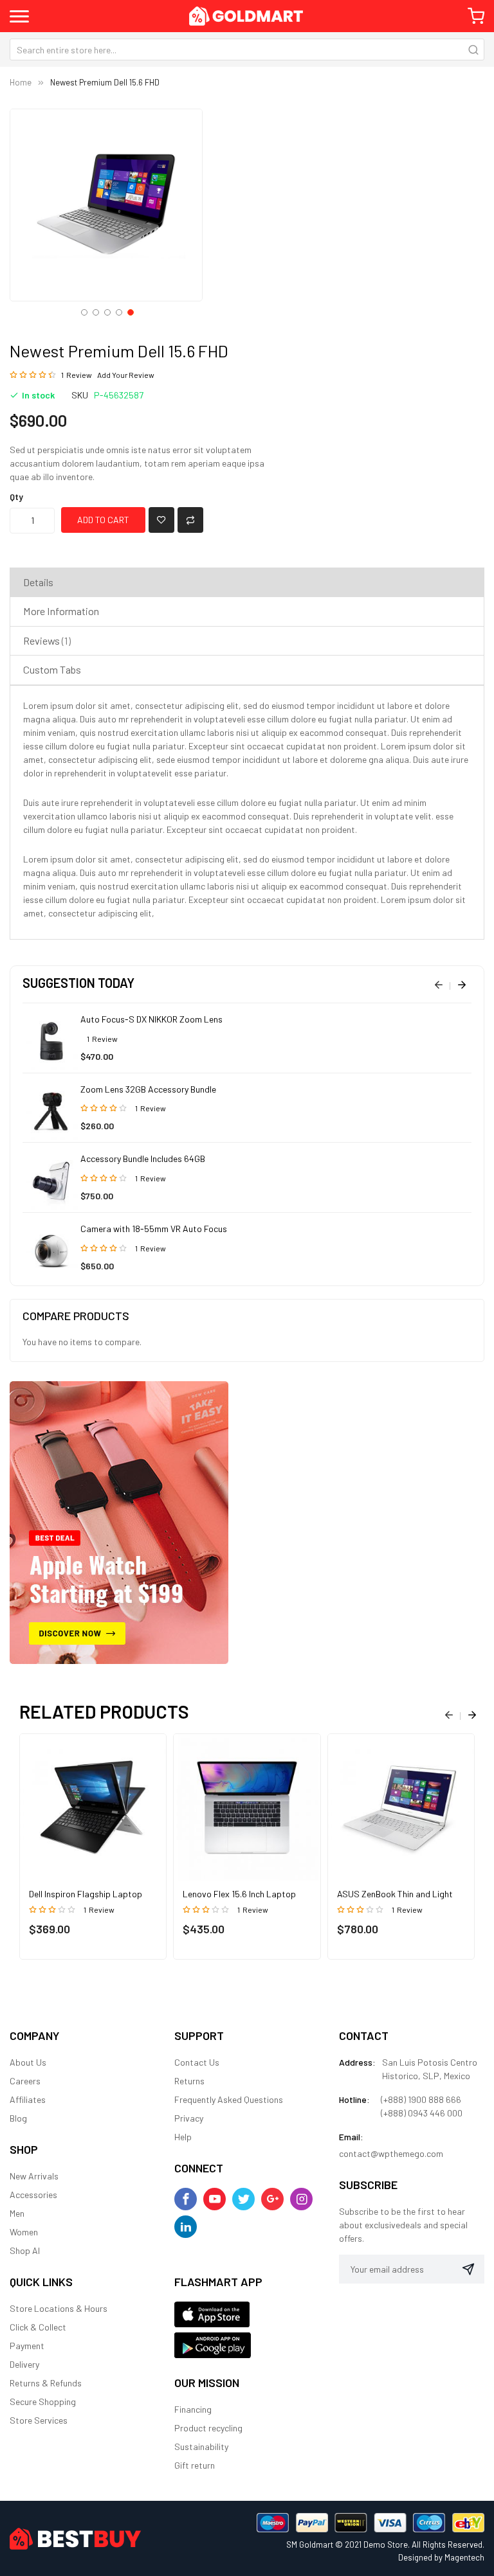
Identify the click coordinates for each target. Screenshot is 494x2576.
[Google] (272, 2199)
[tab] (247, 582)
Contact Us (197, 2062)
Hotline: (354, 2099)
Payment (27, 2346)
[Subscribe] (468, 2269)
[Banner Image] (119, 1521)
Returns (189, 2081)
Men (17, 2213)
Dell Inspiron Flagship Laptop (86, 1894)
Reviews (46, 640)
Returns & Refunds (46, 2383)
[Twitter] (243, 2199)
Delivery (24, 2364)
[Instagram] (301, 2199)
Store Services (39, 2420)
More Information (61, 611)
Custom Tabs (52, 669)
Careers (25, 2081)
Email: (351, 2137)
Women (24, 2232)
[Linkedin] (186, 2227)
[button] (83, 311)
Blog (18, 2118)
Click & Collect (38, 2327)
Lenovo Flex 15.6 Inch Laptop (239, 1894)
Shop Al (25, 2250)
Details (38, 582)
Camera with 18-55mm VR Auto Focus (154, 1229)
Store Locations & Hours (59, 2308)
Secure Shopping (43, 2402)
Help (183, 2137)
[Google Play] (213, 2344)
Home (21, 82)
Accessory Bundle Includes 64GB (143, 1158)
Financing (193, 2409)
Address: (357, 2062)
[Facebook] (186, 2199)
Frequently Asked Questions (229, 2099)
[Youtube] (215, 2199)
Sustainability (201, 2446)
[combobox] (247, 49)
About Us (28, 2062)
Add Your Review (126, 375)
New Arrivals (34, 2176)
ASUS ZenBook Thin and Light (395, 1894)
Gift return (195, 2465)
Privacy (189, 2118)
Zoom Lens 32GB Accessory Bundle (148, 1089)
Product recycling (208, 2428)
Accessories (33, 2195)
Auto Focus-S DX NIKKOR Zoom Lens (151, 1019)
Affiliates (28, 2099)
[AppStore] (212, 2313)
